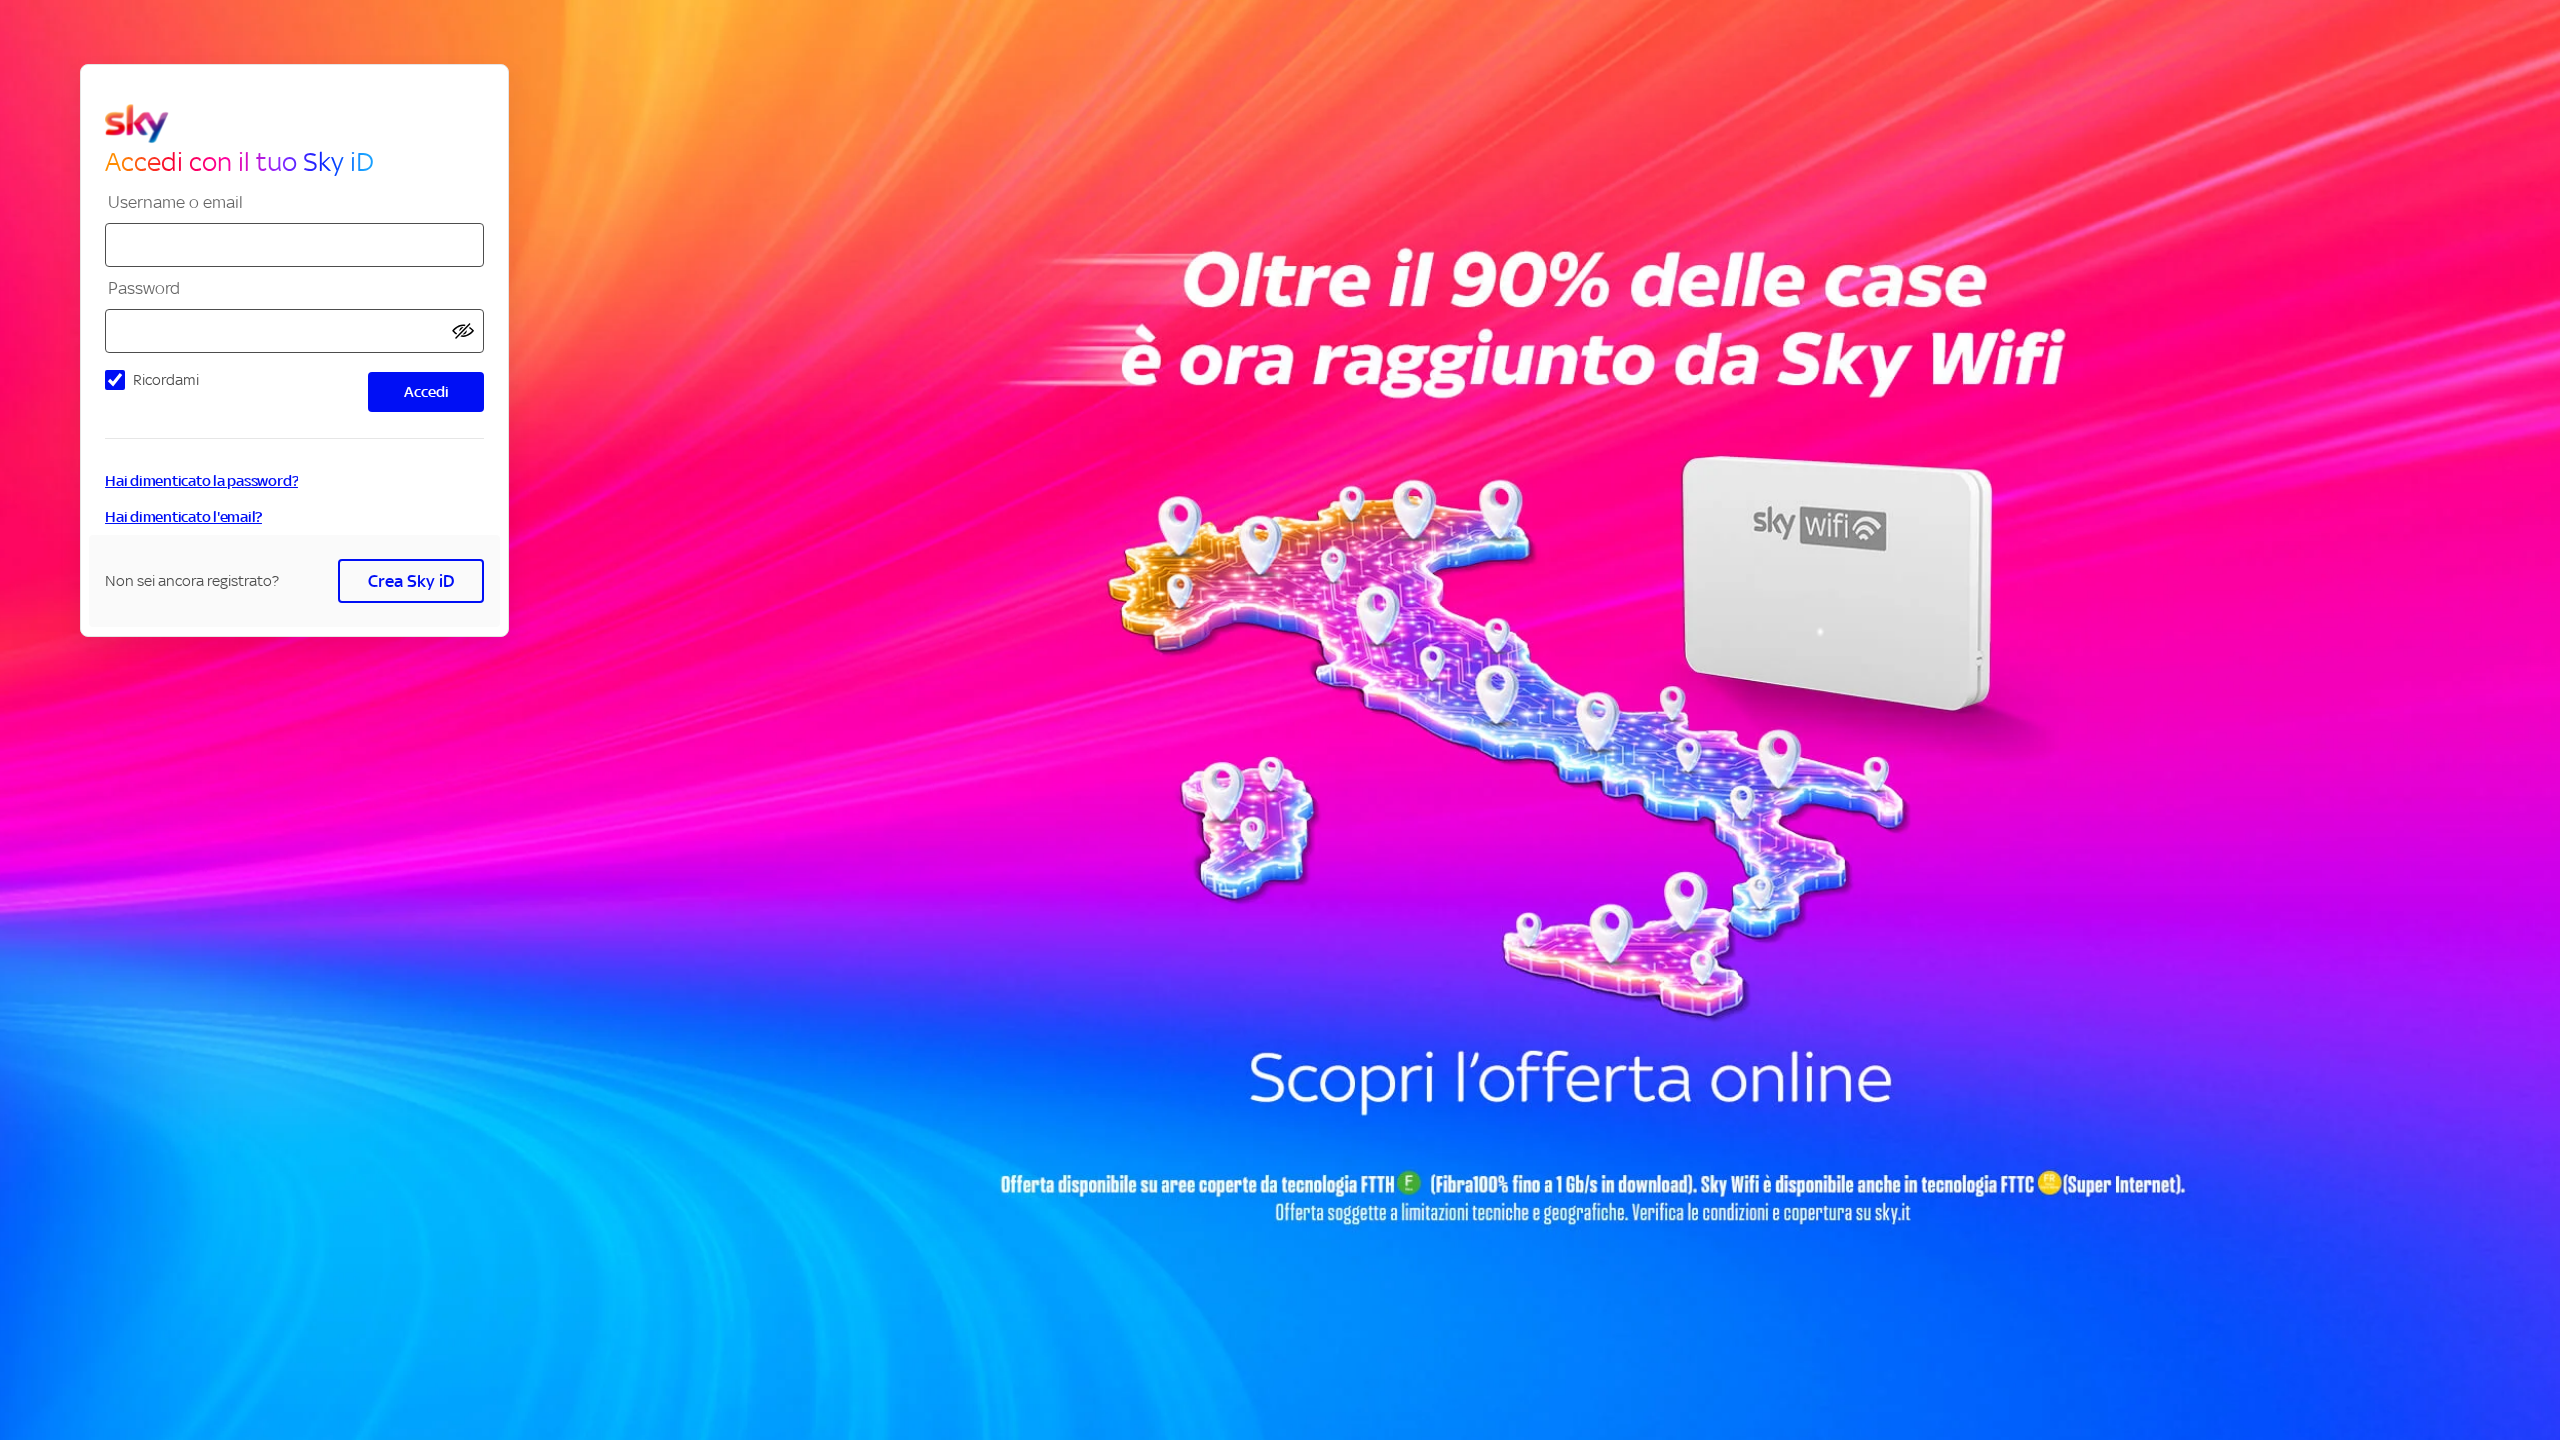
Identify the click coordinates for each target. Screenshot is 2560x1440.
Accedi (426, 391)
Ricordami (166, 379)
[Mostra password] (463, 331)
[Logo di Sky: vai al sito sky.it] (302, 124)
